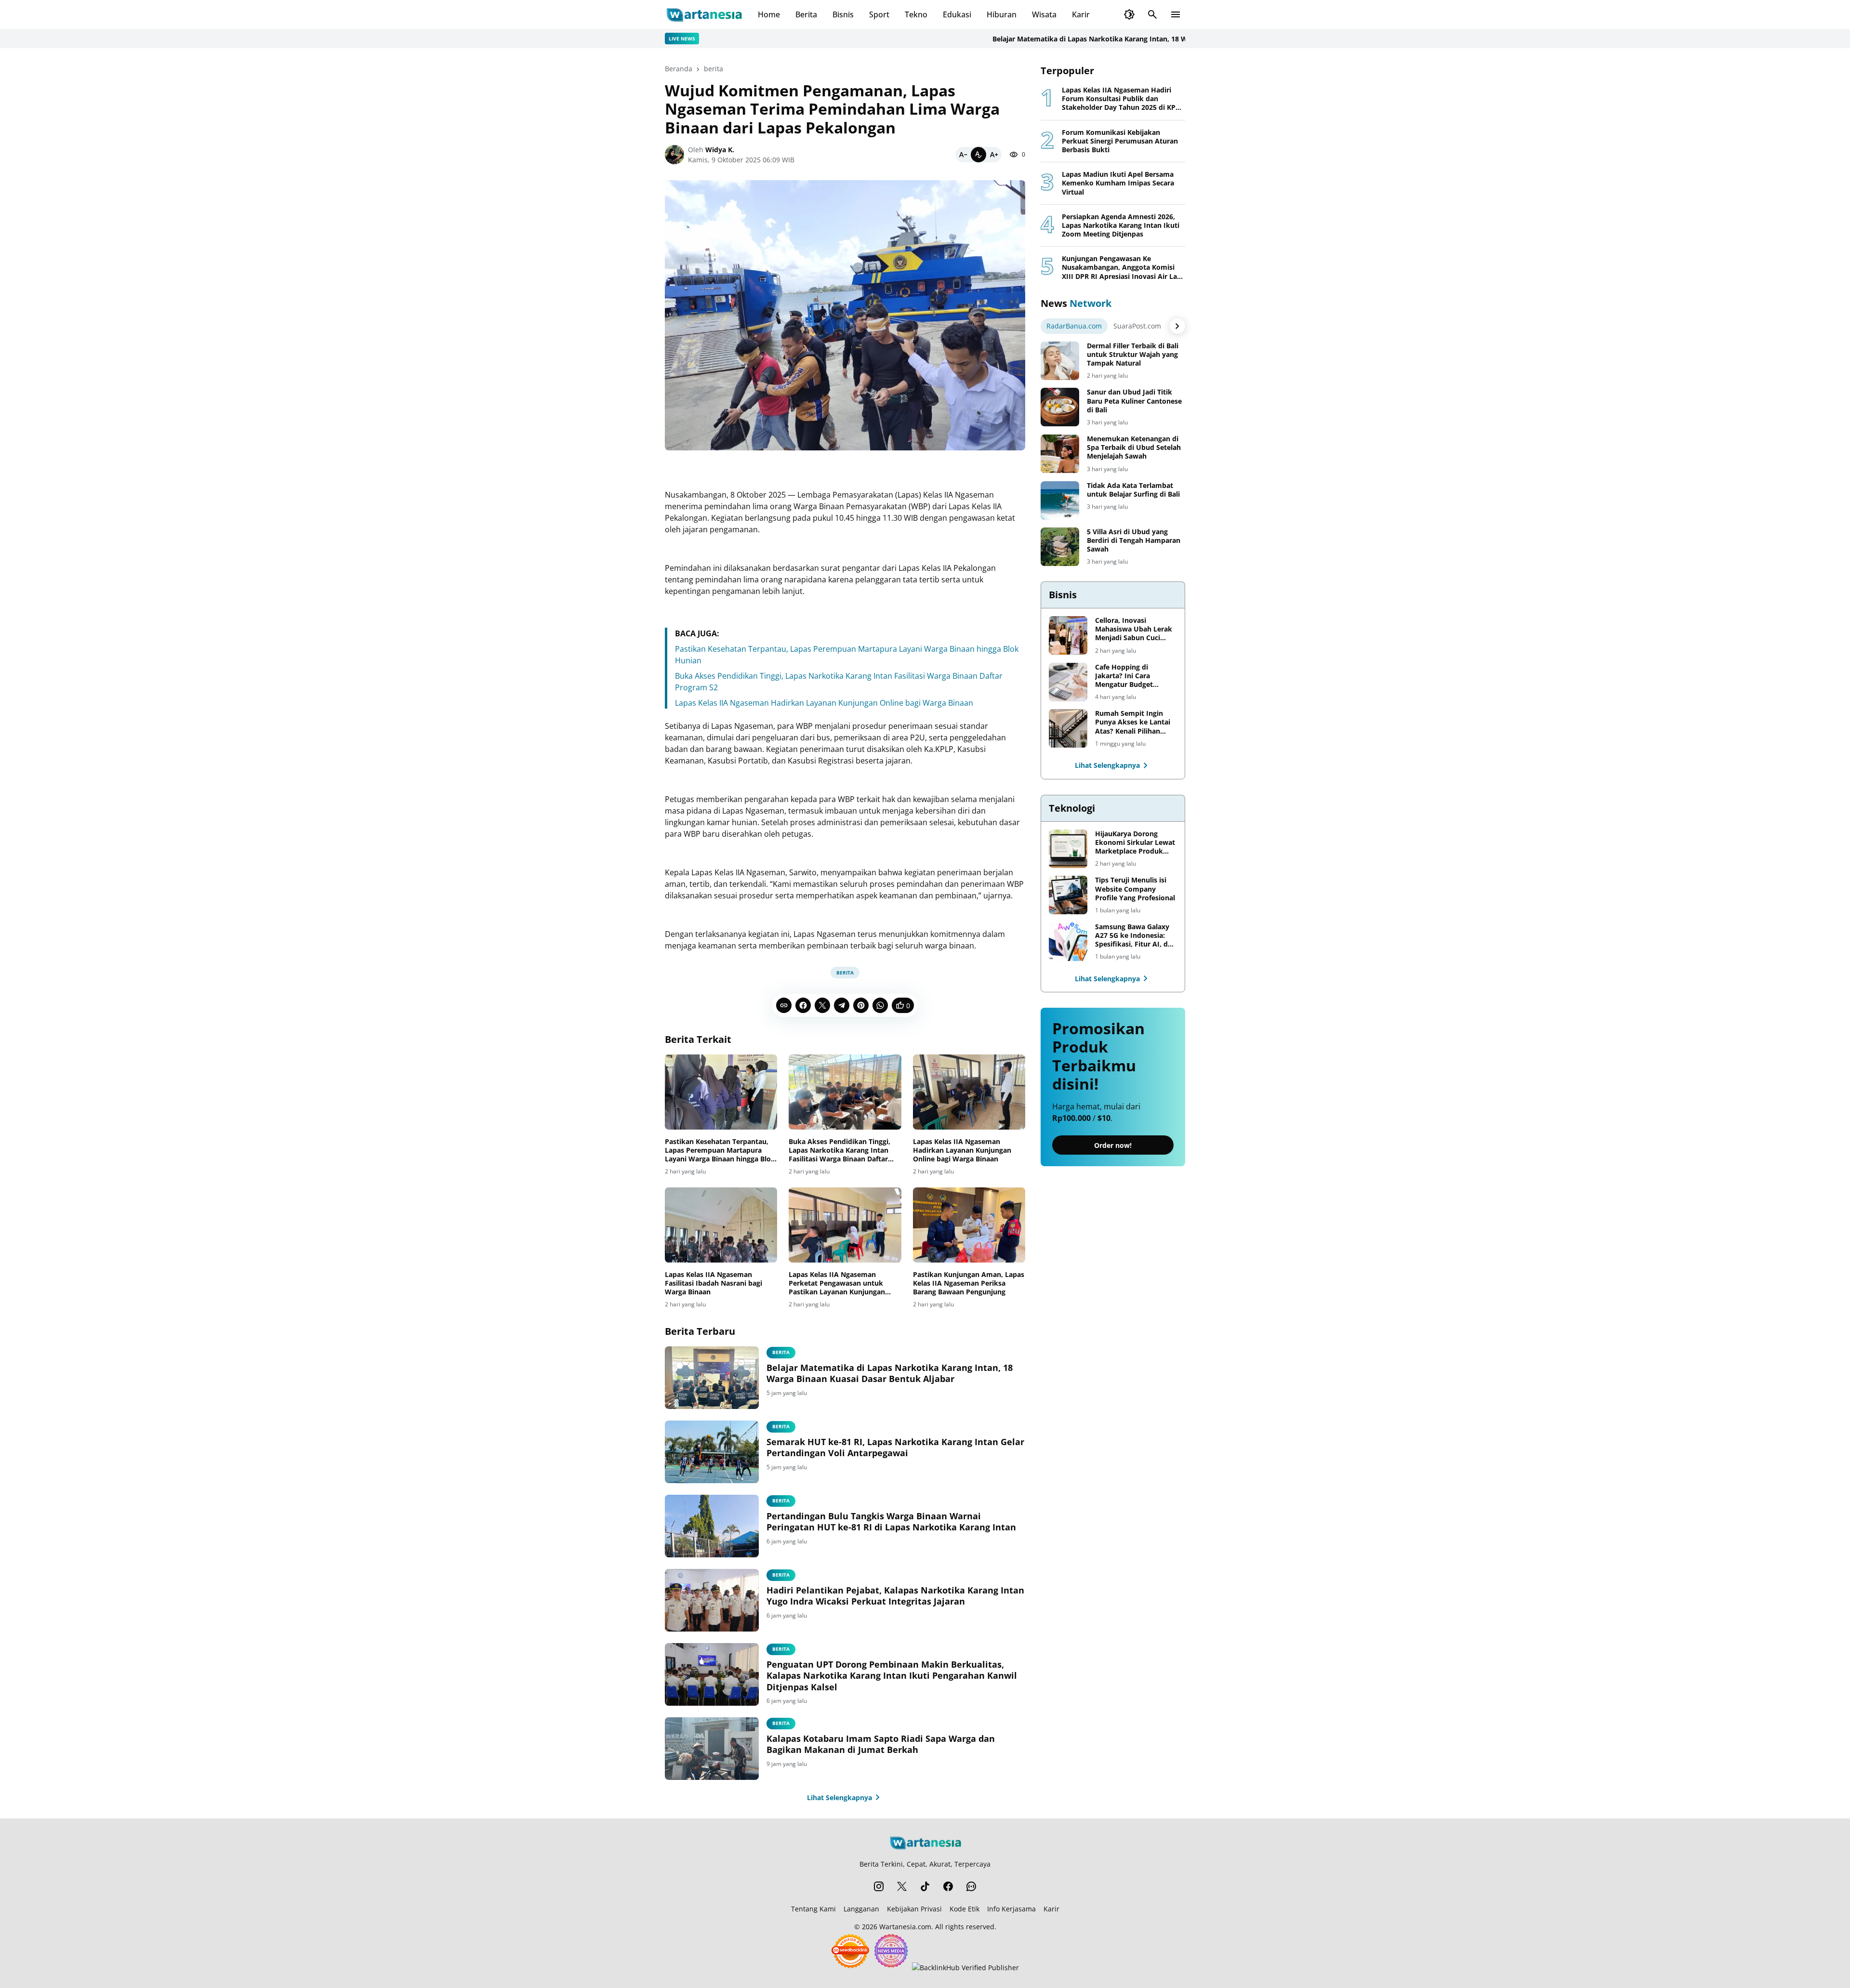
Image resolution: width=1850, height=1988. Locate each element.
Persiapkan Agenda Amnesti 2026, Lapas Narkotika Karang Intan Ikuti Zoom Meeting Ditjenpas (1121, 225)
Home (769, 14)
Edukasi (957, 14)
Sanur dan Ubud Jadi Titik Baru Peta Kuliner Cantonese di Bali (1134, 401)
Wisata (1044, 14)
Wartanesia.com (905, 1927)
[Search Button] (1152, 14)
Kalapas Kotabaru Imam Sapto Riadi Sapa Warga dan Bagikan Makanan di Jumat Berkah (881, 1744)
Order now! (1113, 1146)
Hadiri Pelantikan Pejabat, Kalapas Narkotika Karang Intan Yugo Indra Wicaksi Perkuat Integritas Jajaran (895, 1596)
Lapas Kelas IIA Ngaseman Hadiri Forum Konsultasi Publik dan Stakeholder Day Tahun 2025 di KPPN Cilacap (1123, 99)
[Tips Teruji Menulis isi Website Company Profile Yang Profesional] (1068, 895)
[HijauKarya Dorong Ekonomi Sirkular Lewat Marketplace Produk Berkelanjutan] (1068, 849)
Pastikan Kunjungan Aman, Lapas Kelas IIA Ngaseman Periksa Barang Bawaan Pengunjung (969, 1283)
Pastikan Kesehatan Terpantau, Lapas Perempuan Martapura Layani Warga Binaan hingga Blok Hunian (720, 1151)
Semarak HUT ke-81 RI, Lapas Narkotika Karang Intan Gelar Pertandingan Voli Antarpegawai (895, 1448)
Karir (1081, 14)
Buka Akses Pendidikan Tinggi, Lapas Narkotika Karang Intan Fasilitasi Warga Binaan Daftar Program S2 (839, 1151)
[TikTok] (925, 1886)
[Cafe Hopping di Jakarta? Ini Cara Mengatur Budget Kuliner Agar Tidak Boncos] (1068, 682)
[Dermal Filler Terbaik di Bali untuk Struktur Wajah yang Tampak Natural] (1060, 361)
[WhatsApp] (880, 1005)
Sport (879, 14)
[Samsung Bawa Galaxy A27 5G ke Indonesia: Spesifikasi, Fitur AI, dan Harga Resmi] (1068, 942)
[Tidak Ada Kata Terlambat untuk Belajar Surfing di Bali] (1060, 500)
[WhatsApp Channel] (971, 1886)
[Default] (978, 155)
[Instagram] (879, 1886)
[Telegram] (842, 1005)
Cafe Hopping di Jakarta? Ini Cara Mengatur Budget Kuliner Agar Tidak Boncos (1126, 676)
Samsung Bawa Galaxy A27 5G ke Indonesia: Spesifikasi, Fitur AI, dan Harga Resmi (1136, 936)
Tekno (916, 14)
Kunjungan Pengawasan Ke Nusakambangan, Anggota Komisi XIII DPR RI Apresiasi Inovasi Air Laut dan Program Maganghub (1123, 268)
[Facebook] (803, 1005)
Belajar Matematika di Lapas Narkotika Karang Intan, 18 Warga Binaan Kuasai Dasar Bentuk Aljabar (1077, 39)
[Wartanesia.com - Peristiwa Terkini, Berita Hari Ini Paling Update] (704, 14)
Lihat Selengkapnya (839, 1797)
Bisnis (843, 14)
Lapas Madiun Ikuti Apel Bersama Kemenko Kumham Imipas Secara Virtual (1118, 183)
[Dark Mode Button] (1129, 14)
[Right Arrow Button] (1177, 326)
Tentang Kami (813, 1909)
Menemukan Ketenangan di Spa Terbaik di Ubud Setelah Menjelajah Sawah (1134, 448)
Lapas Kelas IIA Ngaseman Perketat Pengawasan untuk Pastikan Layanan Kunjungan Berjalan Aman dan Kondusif (837, 1284)
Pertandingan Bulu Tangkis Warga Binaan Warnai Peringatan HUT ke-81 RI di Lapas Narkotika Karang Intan (891, 1522)
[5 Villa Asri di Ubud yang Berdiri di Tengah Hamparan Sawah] (1060, 547)
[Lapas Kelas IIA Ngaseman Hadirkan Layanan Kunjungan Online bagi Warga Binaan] (969, 1092)
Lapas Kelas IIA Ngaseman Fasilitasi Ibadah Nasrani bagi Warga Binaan (714, 1283)
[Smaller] (963, 155)
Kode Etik (965, 1909)
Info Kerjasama (1011, 1909)
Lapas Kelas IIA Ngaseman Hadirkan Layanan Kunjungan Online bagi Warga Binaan (824, 703)
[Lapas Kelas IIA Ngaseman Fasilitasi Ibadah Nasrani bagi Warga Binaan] (721, 1225)
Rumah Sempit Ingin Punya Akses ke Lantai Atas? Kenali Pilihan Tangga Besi (1133, 722)
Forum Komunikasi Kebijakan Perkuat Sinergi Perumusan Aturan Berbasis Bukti (1120, 141)
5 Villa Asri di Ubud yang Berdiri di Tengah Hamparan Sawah (1134, 540)
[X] (822, 1005)
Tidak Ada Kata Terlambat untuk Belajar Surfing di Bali (1133, 490)
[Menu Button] (1176, 14)
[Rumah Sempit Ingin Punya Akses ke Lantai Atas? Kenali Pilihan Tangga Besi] (1068, 728)
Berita (806, 14)
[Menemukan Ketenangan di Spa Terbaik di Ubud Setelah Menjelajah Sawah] (1060, 454)
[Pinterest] (861, 1005)
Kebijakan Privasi (914, 1909)
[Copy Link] (784, 1005)
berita (845, 973)
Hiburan (1002, 14)
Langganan (861, 1909)
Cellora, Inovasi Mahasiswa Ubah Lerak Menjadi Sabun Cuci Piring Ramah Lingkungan (1134, 629)
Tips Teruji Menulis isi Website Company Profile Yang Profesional (1135, 889)
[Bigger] (994, 155)
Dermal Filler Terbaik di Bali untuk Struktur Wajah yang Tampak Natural (1133, 355)
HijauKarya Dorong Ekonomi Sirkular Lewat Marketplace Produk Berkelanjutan (1135, 843)
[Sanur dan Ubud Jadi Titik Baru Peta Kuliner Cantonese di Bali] (1060, 407)
